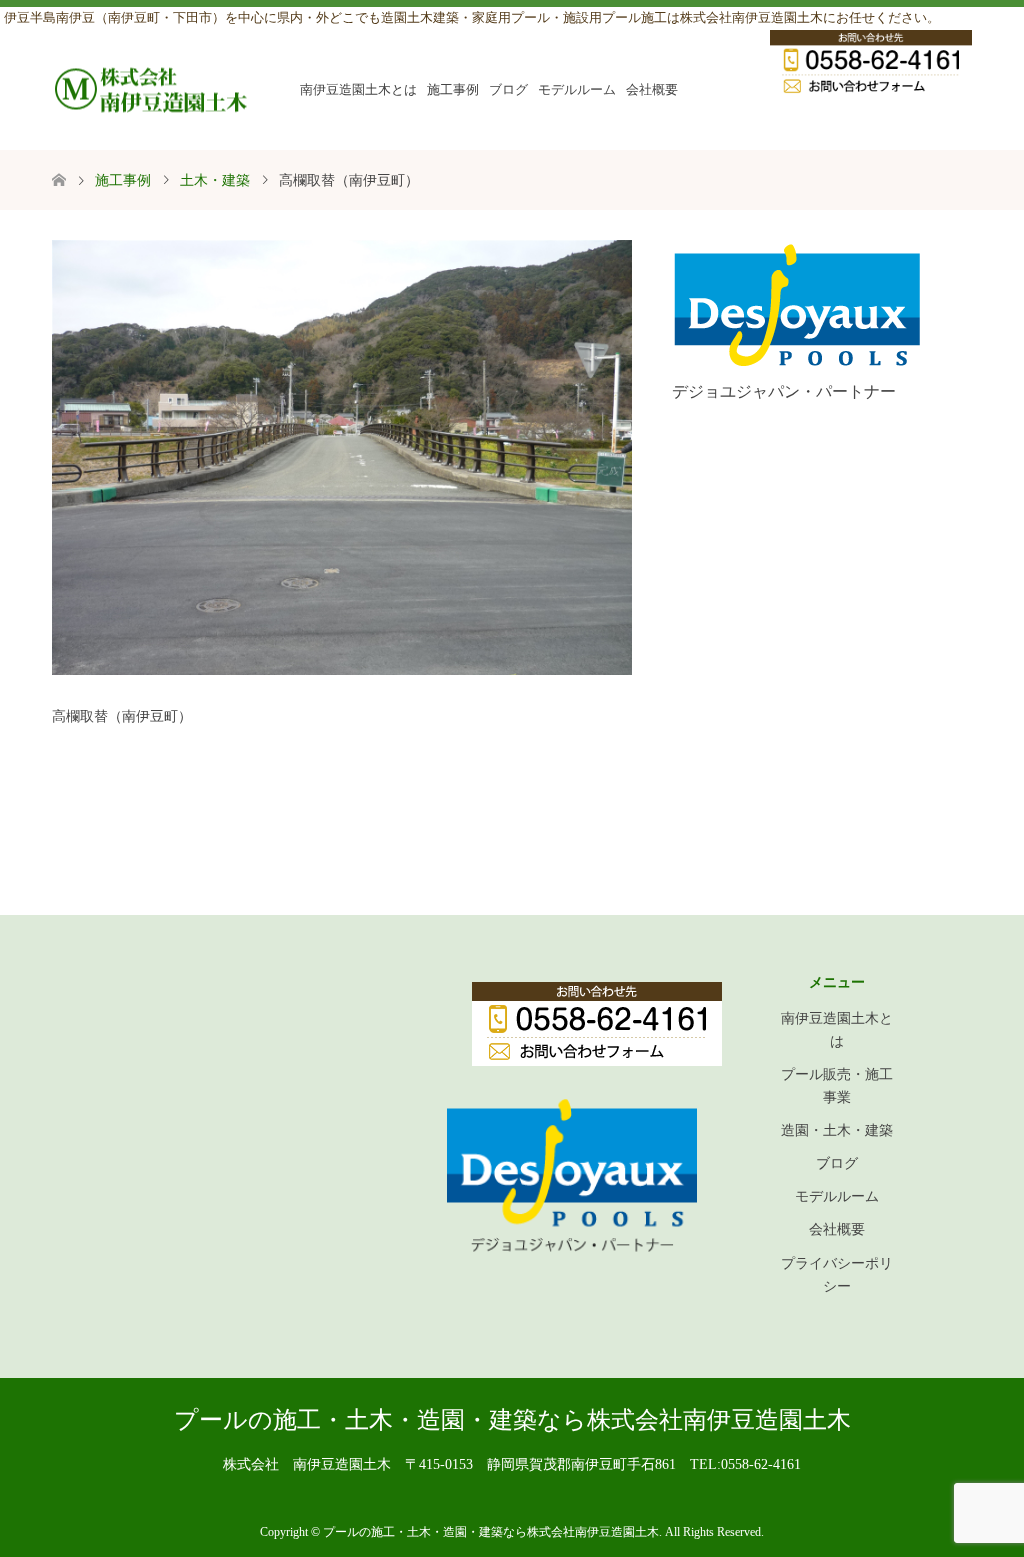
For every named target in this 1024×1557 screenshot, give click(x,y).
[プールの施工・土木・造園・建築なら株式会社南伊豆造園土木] (152, 89)
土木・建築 (215, 180)
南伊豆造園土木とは (358, 89)
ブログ (508, 89)
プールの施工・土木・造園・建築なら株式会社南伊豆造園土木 (512, 1420)
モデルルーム (577, 89)
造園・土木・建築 (837, 1130)
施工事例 (453, 89)
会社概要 (652, 89)
